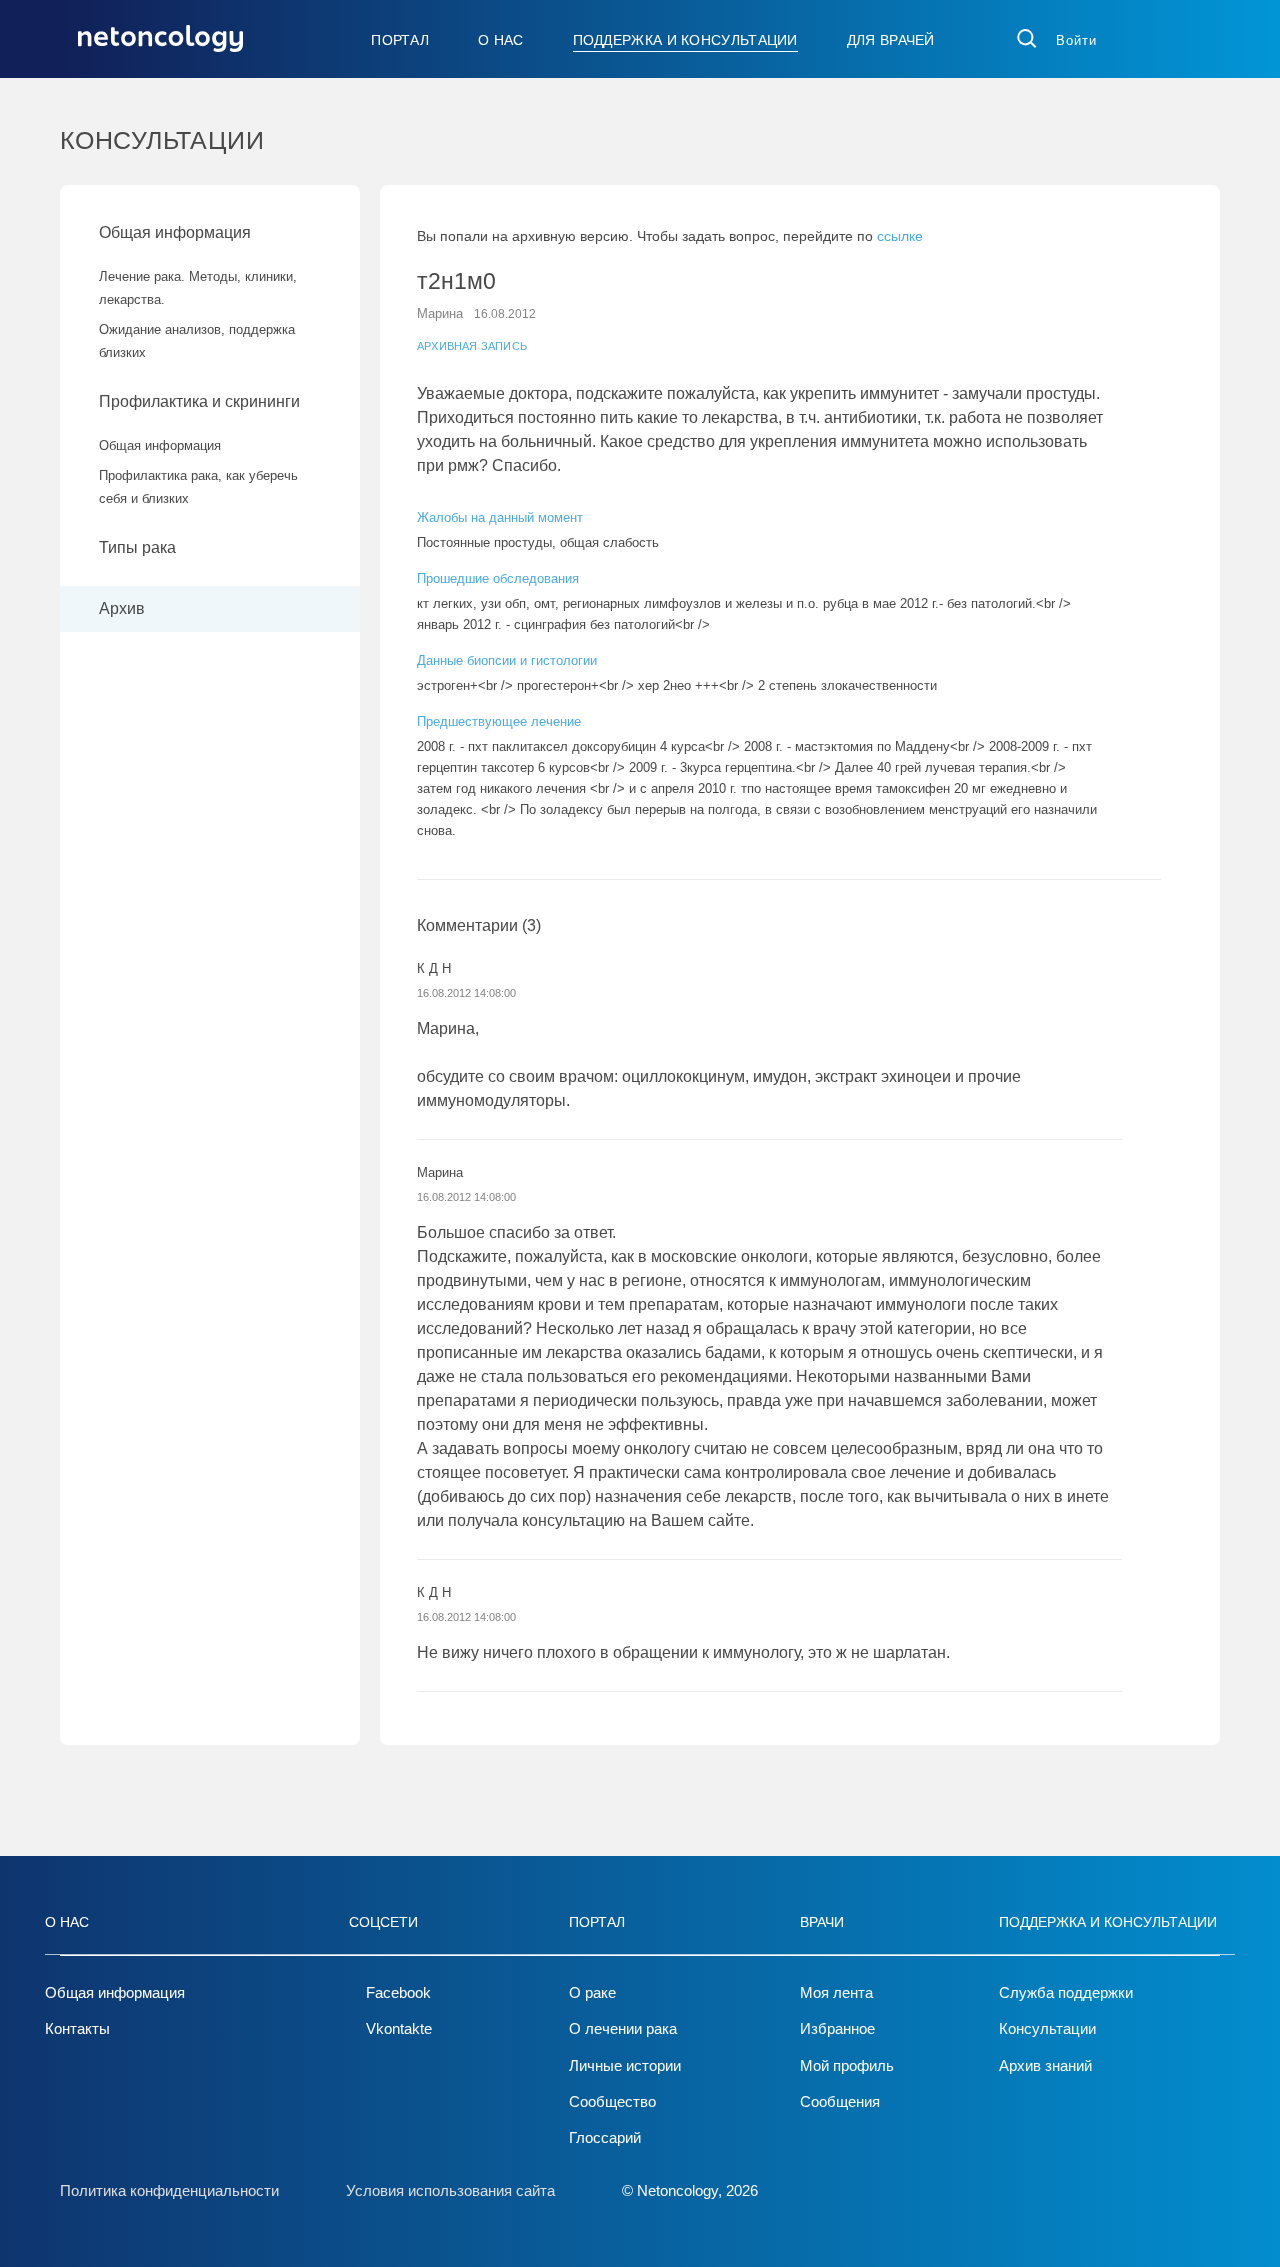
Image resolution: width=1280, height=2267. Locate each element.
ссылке (900, 236)
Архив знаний (1045, 2065)
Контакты (77, 2028)
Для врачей (891, 40)
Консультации (1047, 2028)
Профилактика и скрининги (199, 401)
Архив (122, 608)
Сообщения (840, 2101)
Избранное (837, 2028)
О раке (592, 1992)
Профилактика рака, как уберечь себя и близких (198, 487)
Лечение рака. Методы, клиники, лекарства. (198, 288)
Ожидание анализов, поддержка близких (197, 341)
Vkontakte (399, 2028)
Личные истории (625, 2065)
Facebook (398, 1992)
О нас (501, 40)
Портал (400, 40)
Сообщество (612, 2101)
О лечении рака (623, 2028)
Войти (1076, 40)
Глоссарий (605, 2137)
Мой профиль (847, 2065)
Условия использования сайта (450, 2190)
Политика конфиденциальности (169, 2190)
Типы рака (139, 547)
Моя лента (836, 1992)
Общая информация (175, 232)
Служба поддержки (1066, 1992)
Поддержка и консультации (685, 40)
